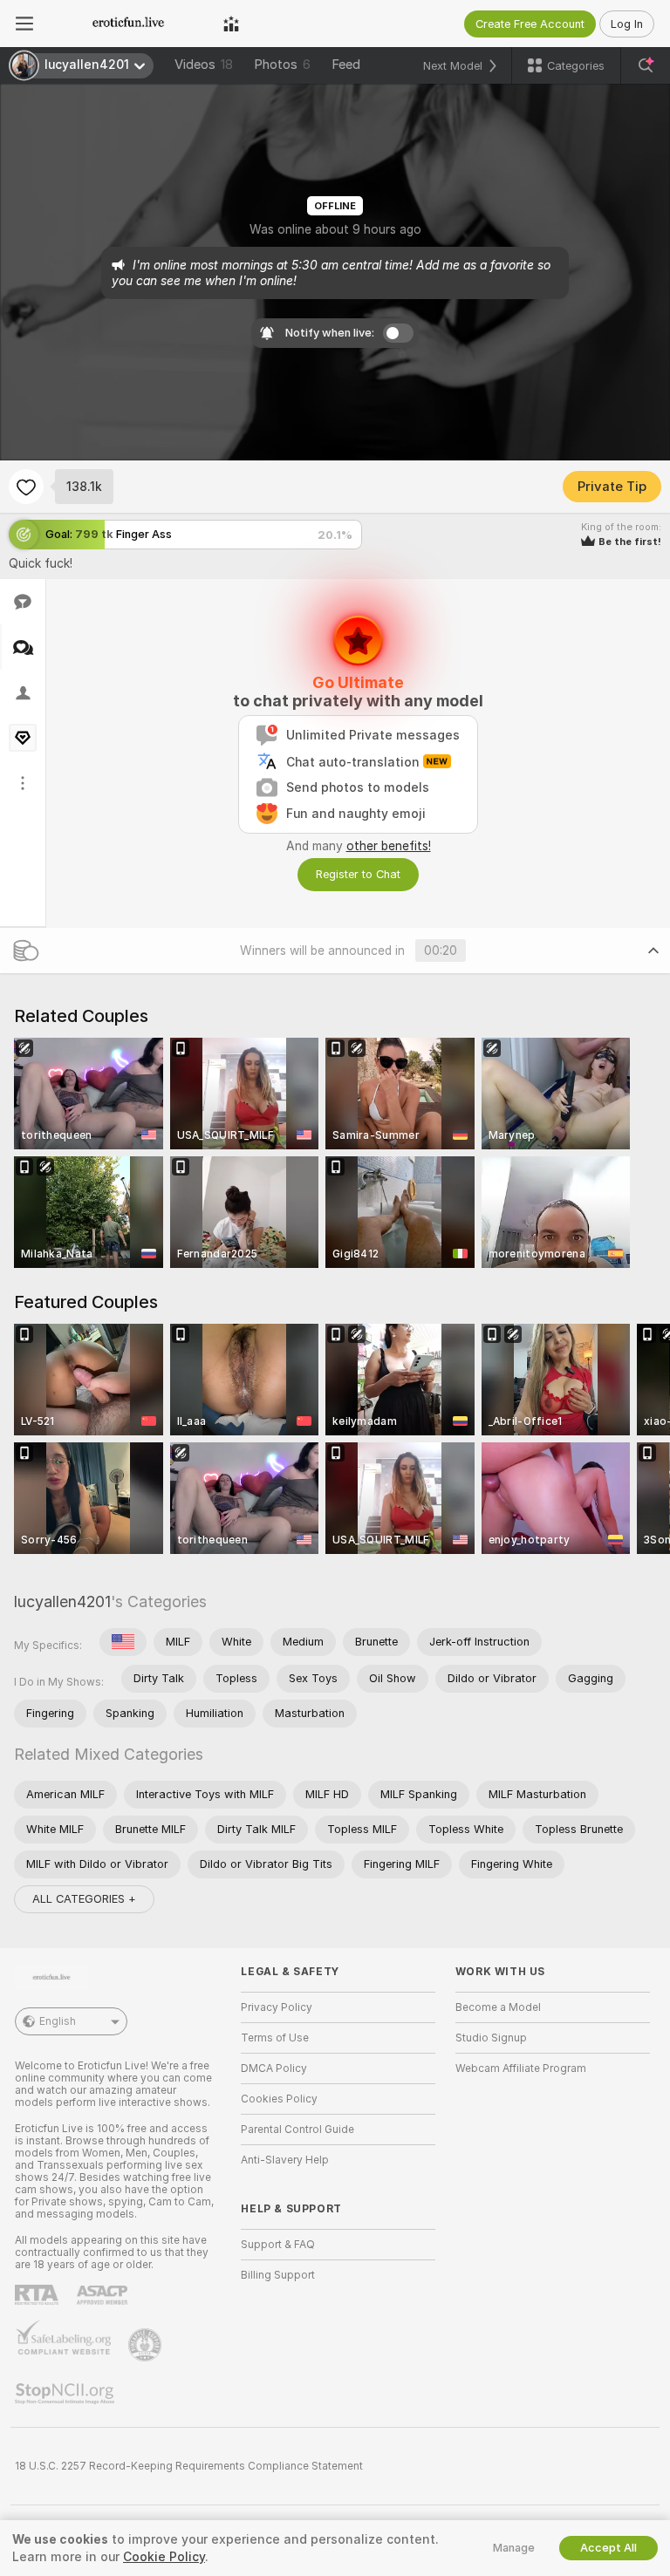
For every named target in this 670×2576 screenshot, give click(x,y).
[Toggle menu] (24, 24)
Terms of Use (275, 2038)
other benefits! (389, 846)
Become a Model (498, 2007)
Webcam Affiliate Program (521, 2068)
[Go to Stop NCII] (66, 2394)
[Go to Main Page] (128, 24)
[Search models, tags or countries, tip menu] (646, 65)
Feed (346, 65)
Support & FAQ (278, 2245)
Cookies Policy (279, 2099)
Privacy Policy (277, 2007)
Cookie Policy (164, 2557)
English (58, 2021)
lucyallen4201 (62, 1601)
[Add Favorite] (26, 487)
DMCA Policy (274, 2068)
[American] (123, 1642)
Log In (627, 24)
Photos (282, 65)
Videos (204, 65)
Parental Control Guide (297, 2130)
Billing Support (278, 2275)
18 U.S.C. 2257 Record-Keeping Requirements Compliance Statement (189, 2466)
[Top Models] (231, 24)
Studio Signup (491, 2038)
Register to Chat (358, 874)
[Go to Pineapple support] (147, 2345)
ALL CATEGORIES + (84, 1899)
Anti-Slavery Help (285, 2160)
